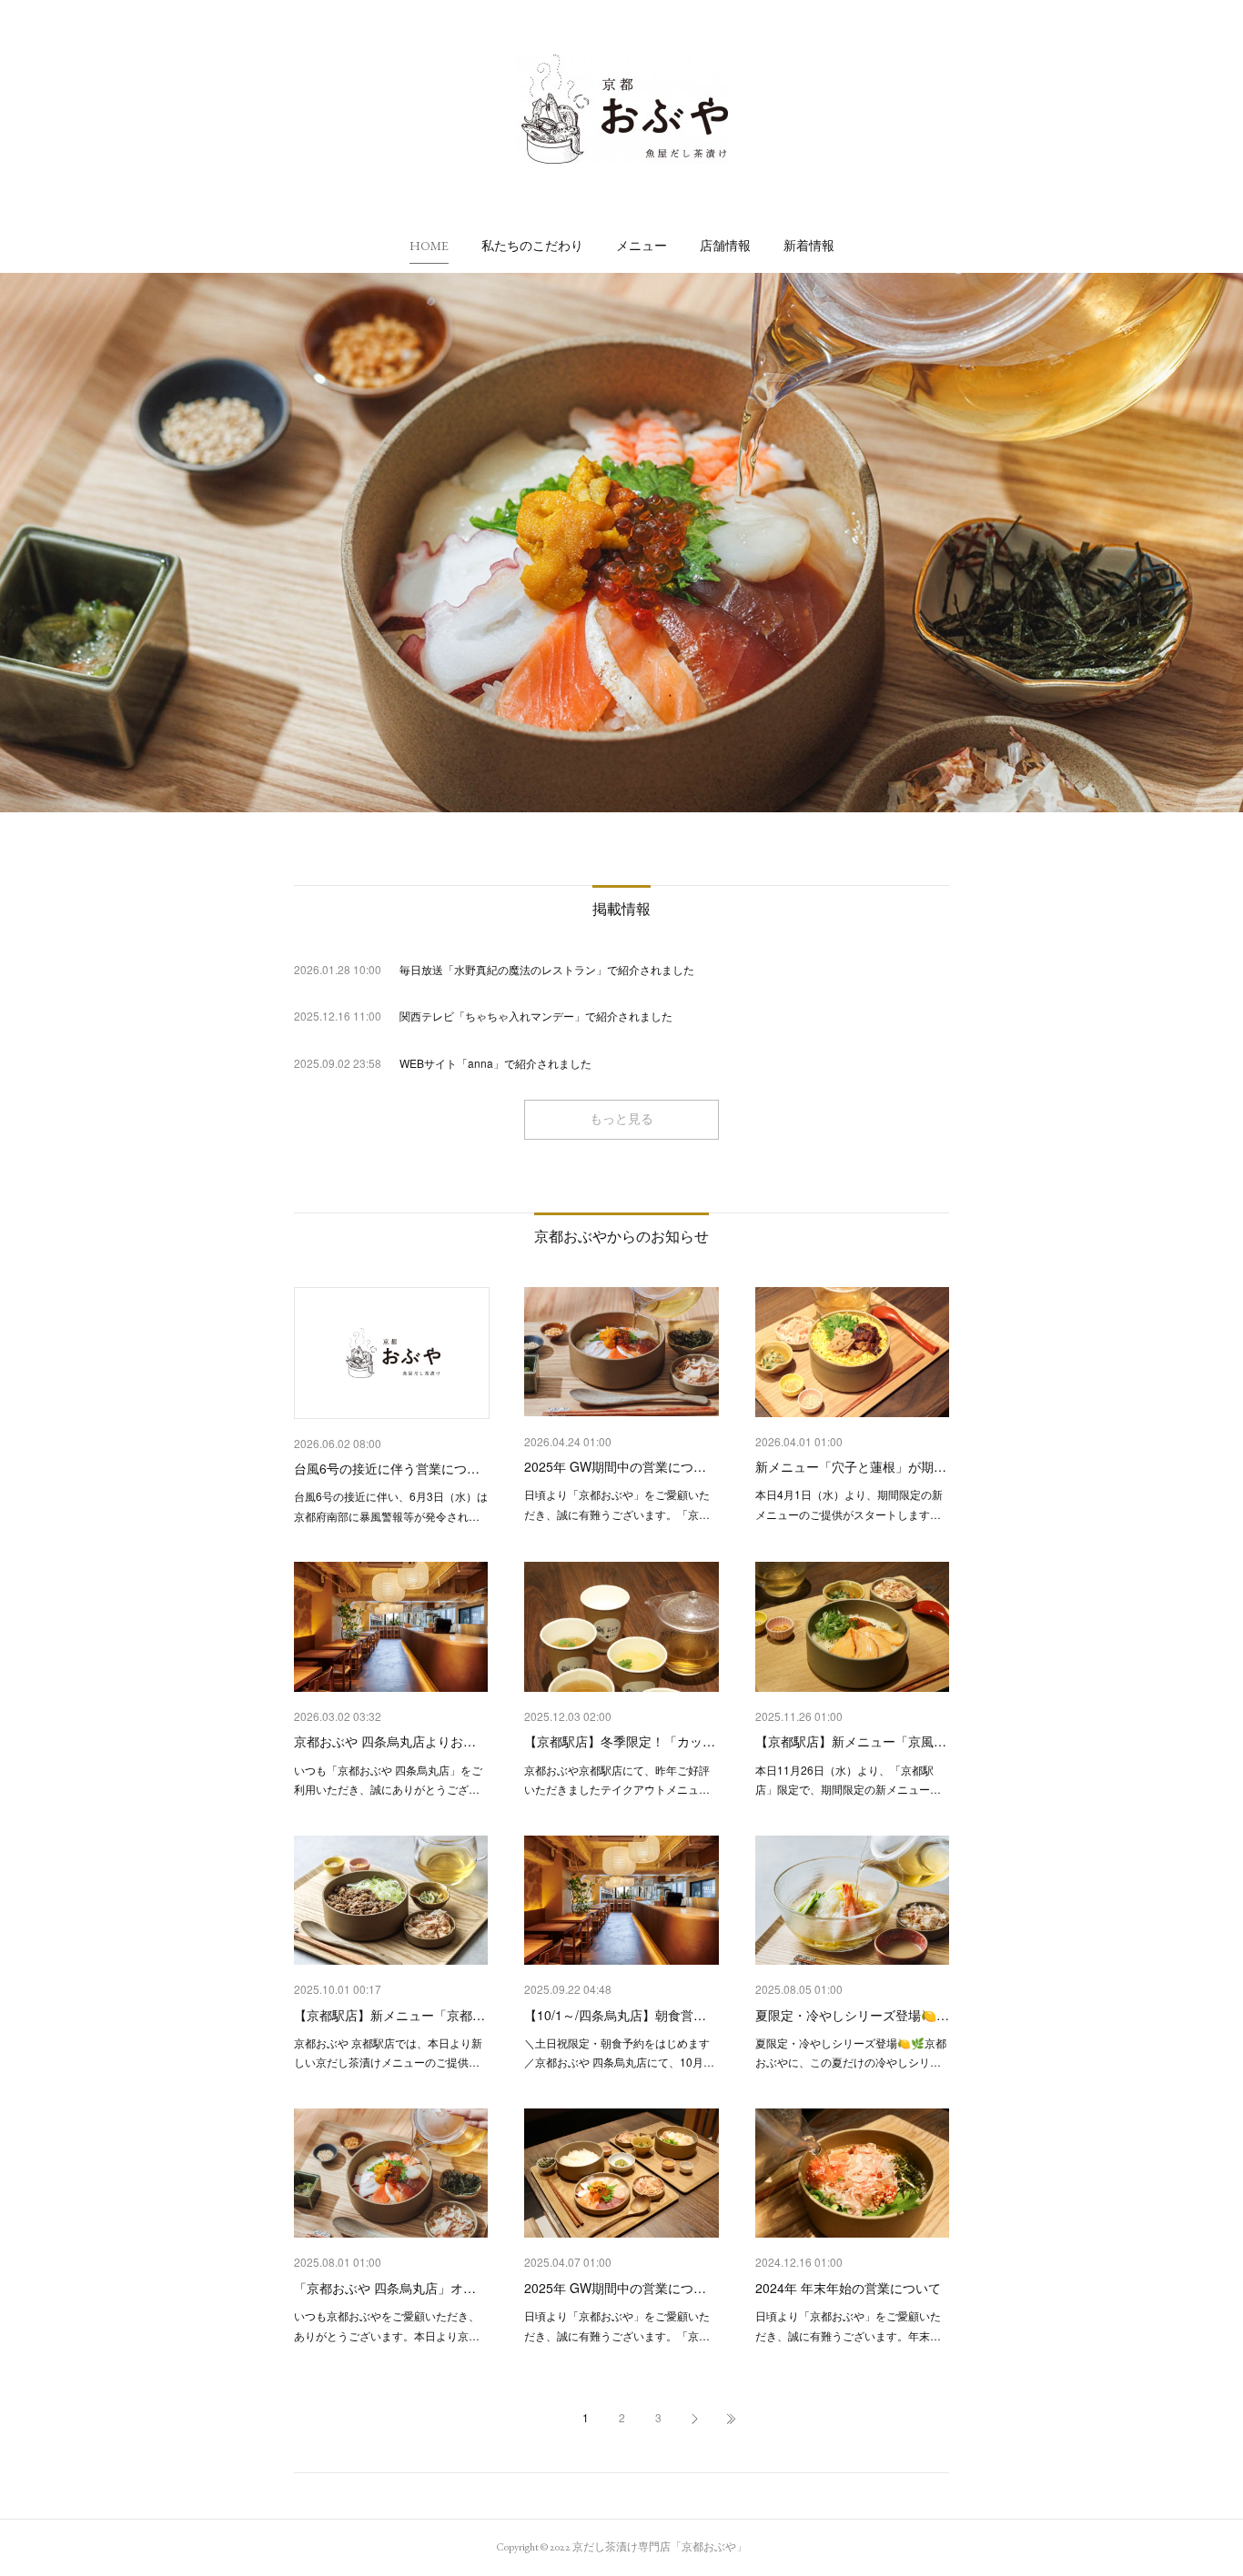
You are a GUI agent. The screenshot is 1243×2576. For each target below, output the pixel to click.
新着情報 (809, 246)
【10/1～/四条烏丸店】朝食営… (615, 2015)
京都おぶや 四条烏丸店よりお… (385, 1741)
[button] (429, 246)
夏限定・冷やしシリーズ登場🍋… (852, 2015)
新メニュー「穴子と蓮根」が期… (851, 1466)
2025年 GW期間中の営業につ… (615, 1466)
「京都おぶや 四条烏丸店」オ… (385, 2288)
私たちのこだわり (532, 246)
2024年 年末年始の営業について (848, 2288)
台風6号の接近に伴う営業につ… (387, 1468)
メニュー (642, 246)
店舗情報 (725, 246)
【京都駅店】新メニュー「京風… (851, 1741)
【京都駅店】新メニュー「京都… (389, 2015)
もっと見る (621, 1119)
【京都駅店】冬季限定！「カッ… (620, 1741)
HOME (429, 246)
